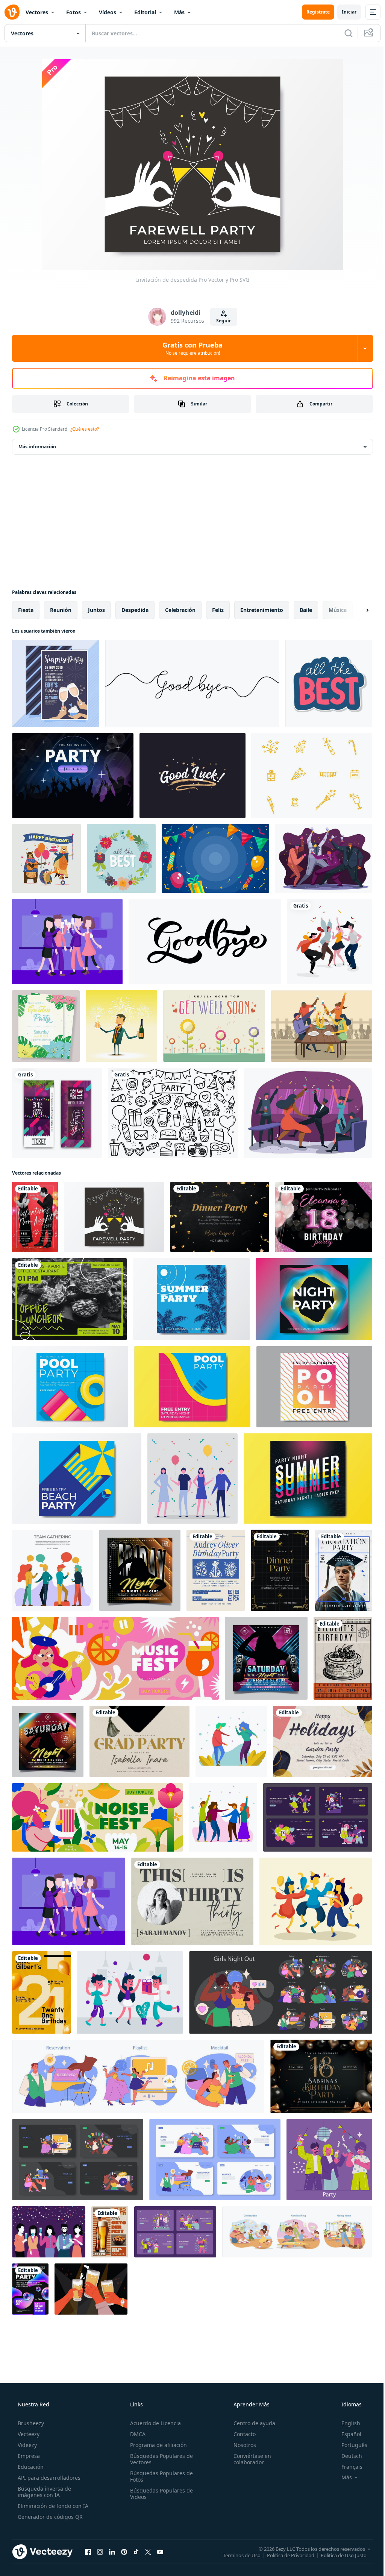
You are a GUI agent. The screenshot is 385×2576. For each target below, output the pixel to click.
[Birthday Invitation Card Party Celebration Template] (343, 1658)
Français (347, 2467)
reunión (61, 610)
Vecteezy (28, 2434)
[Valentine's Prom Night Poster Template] (35, 1217)
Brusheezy (30, 2423)
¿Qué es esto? (85, 429)
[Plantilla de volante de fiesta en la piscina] (192, 1387)
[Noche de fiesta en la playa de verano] (191, 1299)
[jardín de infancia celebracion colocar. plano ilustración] (297, 2232)
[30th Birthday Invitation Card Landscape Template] (192, 1901)
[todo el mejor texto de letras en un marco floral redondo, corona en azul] (121, 858)
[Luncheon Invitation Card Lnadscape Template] (69, 1299)
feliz (218, 610)
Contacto (241, 2434)
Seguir (221, 321)
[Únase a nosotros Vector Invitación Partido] (73, 776)
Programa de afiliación (156, 2445)
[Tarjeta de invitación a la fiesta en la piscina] (70, 1387)
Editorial (145, 12)
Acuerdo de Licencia (153, 2423)
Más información (37, 447)
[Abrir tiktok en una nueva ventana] (136, 2552)
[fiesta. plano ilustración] (318, 1817)
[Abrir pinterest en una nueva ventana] (124, 2552)
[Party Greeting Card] (280, 1570)
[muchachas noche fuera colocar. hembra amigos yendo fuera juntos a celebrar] (281, 1992)
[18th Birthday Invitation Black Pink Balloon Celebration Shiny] (324, 1217)
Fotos (74, 12)
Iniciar (343, 12)
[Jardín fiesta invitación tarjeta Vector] (46, 1026)
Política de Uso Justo (338, 2555)
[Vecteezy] (12, 12)
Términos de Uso (236, 2555)
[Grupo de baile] (330, 942)
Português (349, 2445)
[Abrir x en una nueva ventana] (148, 2552)
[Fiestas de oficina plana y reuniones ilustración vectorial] (53, 1570)
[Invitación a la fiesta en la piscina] (314, 1387)
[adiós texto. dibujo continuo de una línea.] (192, 683)
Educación (30, 2467)
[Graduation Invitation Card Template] (344, 1570)
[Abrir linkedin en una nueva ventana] (112, 2552)
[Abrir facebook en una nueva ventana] (88, 2552)
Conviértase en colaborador (249, 2459)
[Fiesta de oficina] (49, 2232)
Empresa (28, 2456)
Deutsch (347, 2456)
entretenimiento (262, 610)
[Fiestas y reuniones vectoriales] (67, 942)
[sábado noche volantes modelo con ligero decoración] (48, 1741)
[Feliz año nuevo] (121, 1026)
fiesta (26, 610)
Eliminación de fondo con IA (52, 2506)
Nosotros (241, 2445)
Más (179, 12)
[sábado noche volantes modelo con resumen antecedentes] (266, 1658)
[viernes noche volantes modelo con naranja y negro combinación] (140, 1570)
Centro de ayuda (251, 2423)
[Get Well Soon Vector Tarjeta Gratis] (214, 1026)
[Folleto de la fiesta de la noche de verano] (308, 1479)
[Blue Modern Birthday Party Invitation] (216, 1570)
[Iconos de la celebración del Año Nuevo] (312, 776)
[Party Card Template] (220, 1217)
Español (346, 2434)
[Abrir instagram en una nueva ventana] (100, 2552)
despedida (135, 610)
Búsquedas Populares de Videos (159, 2494)
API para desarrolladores (48, 2478)
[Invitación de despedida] (114, 1217)
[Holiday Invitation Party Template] (30, 2289)
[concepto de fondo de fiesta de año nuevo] (215, 858)
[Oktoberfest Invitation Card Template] (110, 2232)
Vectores (37, 12)
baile (306, 610)
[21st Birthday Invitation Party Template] (41, 1992)
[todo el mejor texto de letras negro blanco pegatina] (329, 683)
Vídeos (108, 12)
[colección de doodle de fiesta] (173, 1113)
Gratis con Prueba (190, 348)
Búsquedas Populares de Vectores (159, 2459)
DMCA (136, 2434)
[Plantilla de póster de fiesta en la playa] (77, 1479)
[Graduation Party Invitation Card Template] (139, 1741)
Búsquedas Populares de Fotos (159, 2476)
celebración (180, 610)
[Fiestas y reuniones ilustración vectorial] (231, 1741)
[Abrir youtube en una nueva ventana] (160, 2552)
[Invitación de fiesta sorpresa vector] (56, 683)
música (338, 610)
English (346, 2423)
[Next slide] (355, 610)
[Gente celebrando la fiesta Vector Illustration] (192, 1479)
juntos (96, 610)
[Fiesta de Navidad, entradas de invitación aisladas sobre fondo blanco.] (57, 1113)
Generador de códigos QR (49, 2517)
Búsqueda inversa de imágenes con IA (44, 2492)
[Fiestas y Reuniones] (324, 858)
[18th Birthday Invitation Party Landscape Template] (321, 2076)
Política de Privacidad (285, 2555)
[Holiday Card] (323, 1741)
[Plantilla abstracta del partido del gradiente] (314, 1299)
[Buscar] (343, 33)
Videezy (27, 2445)
